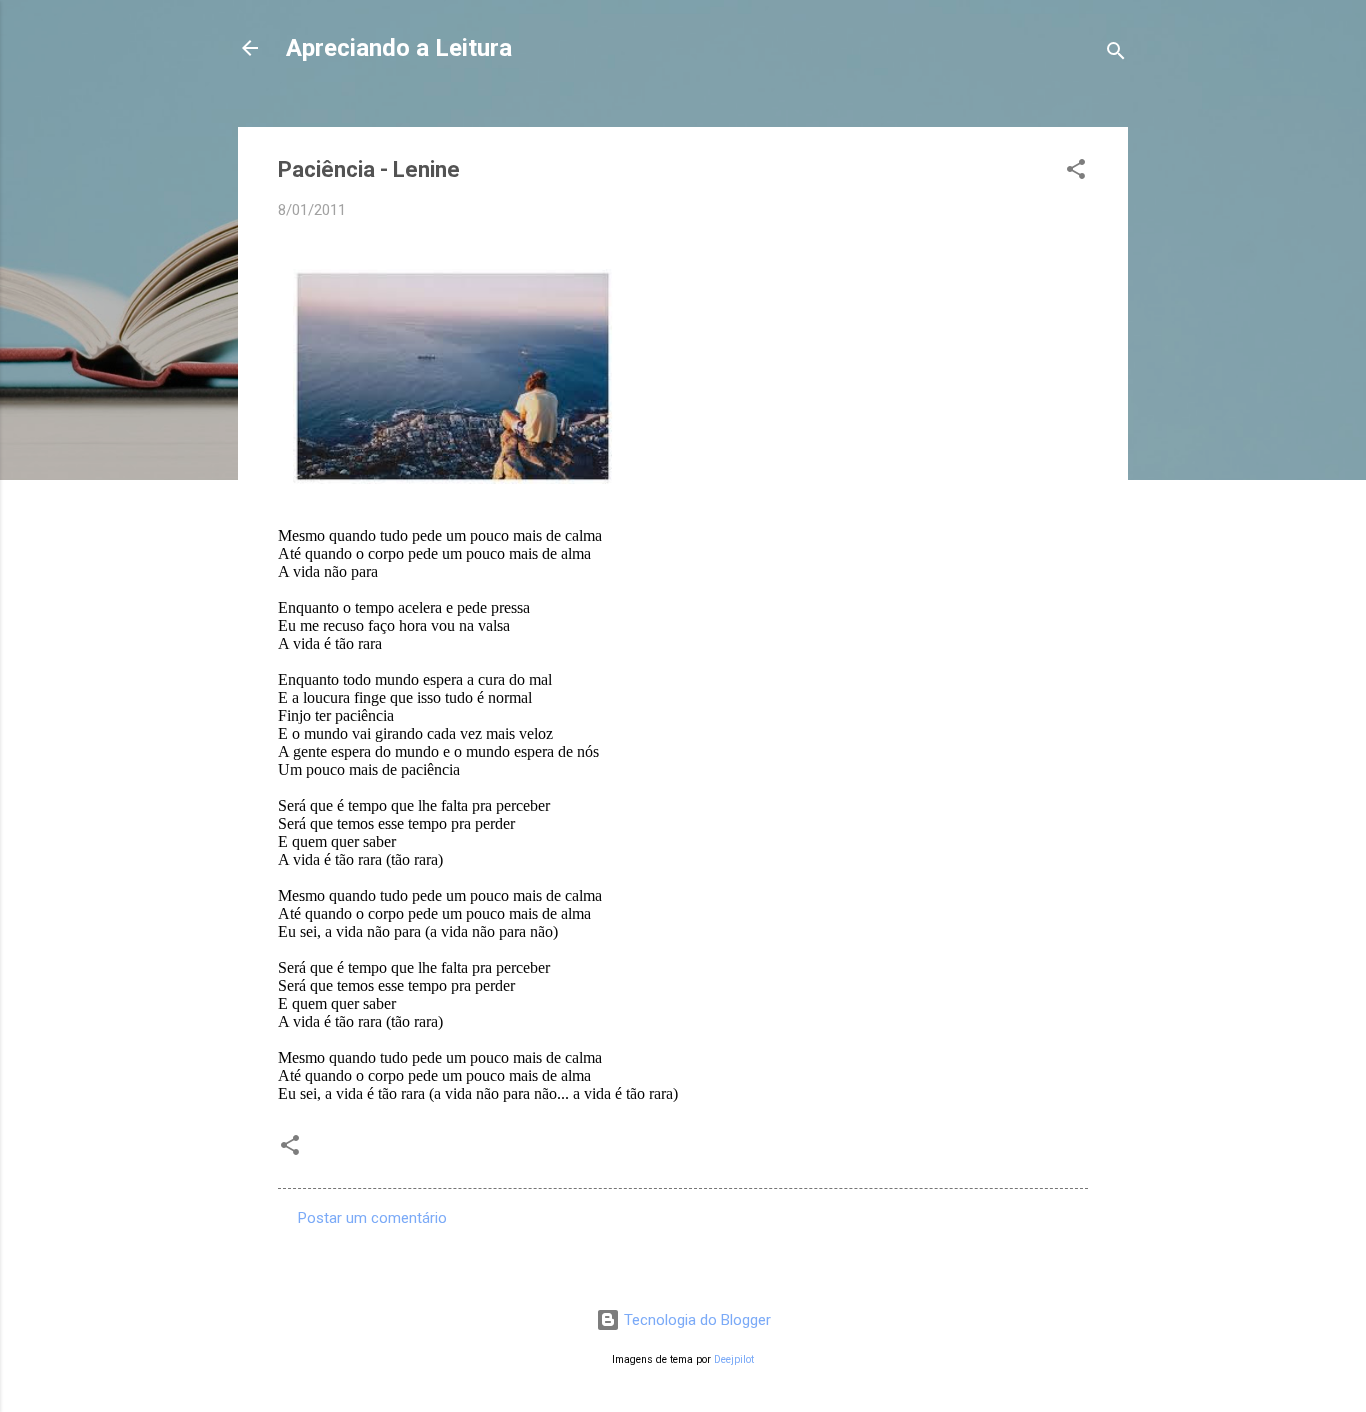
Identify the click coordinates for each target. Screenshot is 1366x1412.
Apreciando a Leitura (399, 48)
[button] (1076, 172)
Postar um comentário (372, 1218)
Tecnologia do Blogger (695, 1320)
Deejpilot (734, 1359)
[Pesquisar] (1116, 54)
